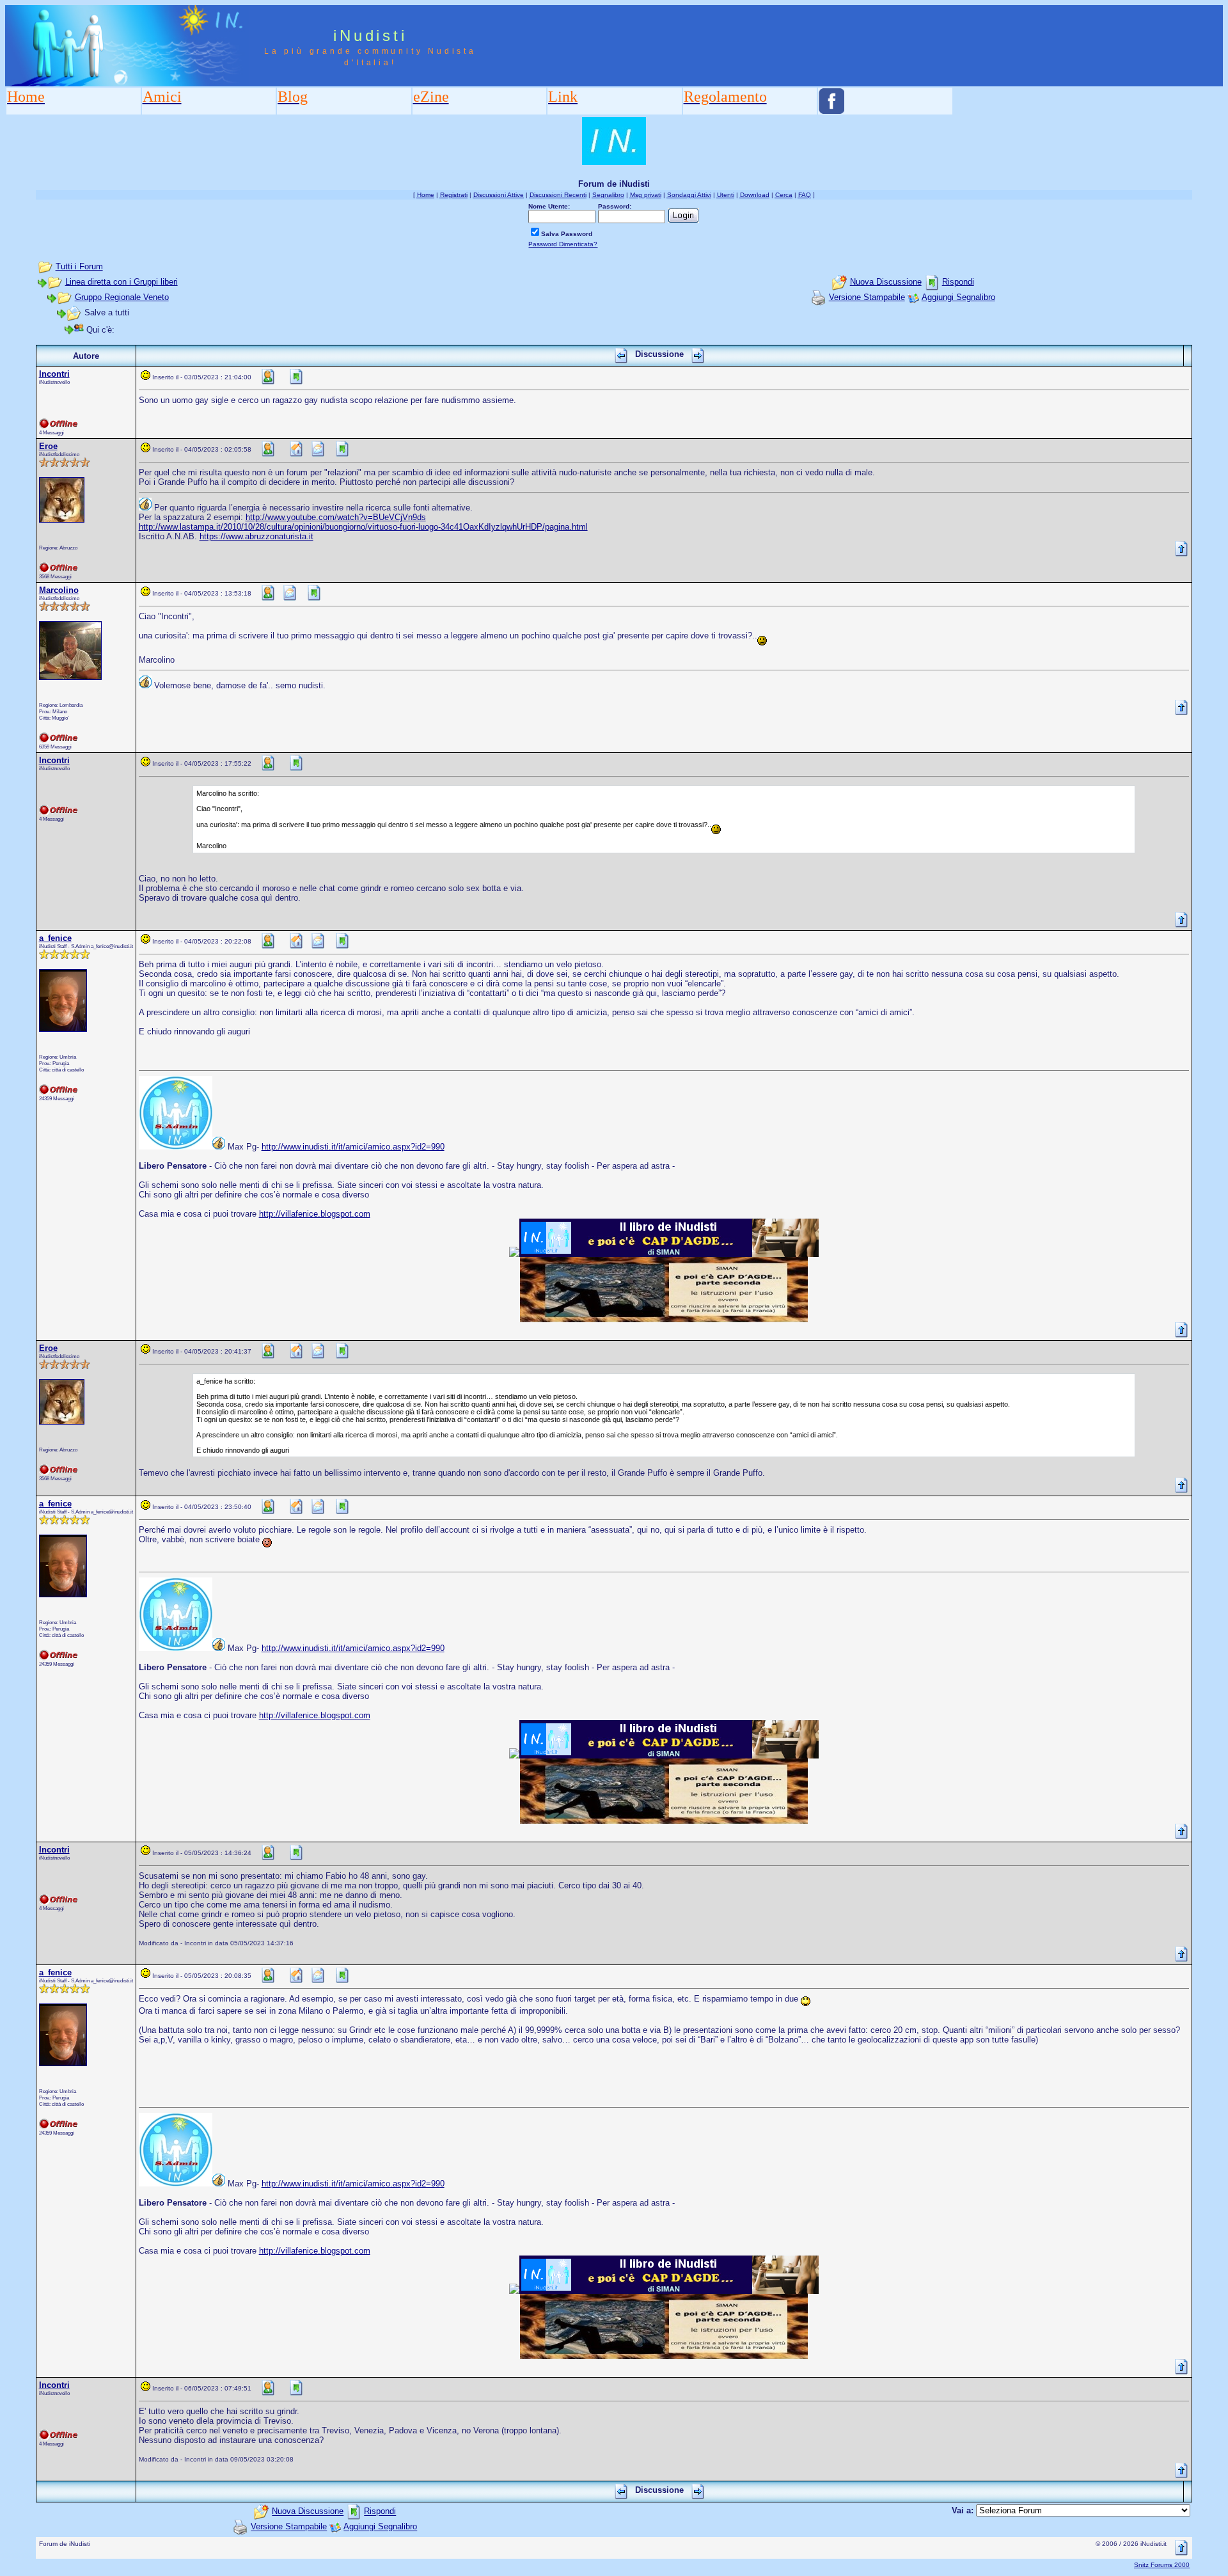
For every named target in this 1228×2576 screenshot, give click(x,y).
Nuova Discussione (886, 282)
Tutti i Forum (79, 266)
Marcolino (59, 590)
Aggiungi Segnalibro (958, 297)
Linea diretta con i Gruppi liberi (122, 282)
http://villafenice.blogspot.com (315, 1214)
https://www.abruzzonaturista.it (256, 536)
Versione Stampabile (867, 297)
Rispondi (958, 282)
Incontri (54, 374)
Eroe (48, 446)
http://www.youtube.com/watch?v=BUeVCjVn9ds (336, 517)
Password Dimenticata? (563, 244)
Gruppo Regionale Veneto (122, 297)
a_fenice (55, 938)
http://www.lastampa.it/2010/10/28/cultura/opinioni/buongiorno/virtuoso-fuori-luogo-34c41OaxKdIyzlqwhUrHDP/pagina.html (363, 527)
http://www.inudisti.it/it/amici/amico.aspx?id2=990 (353, 1147)
